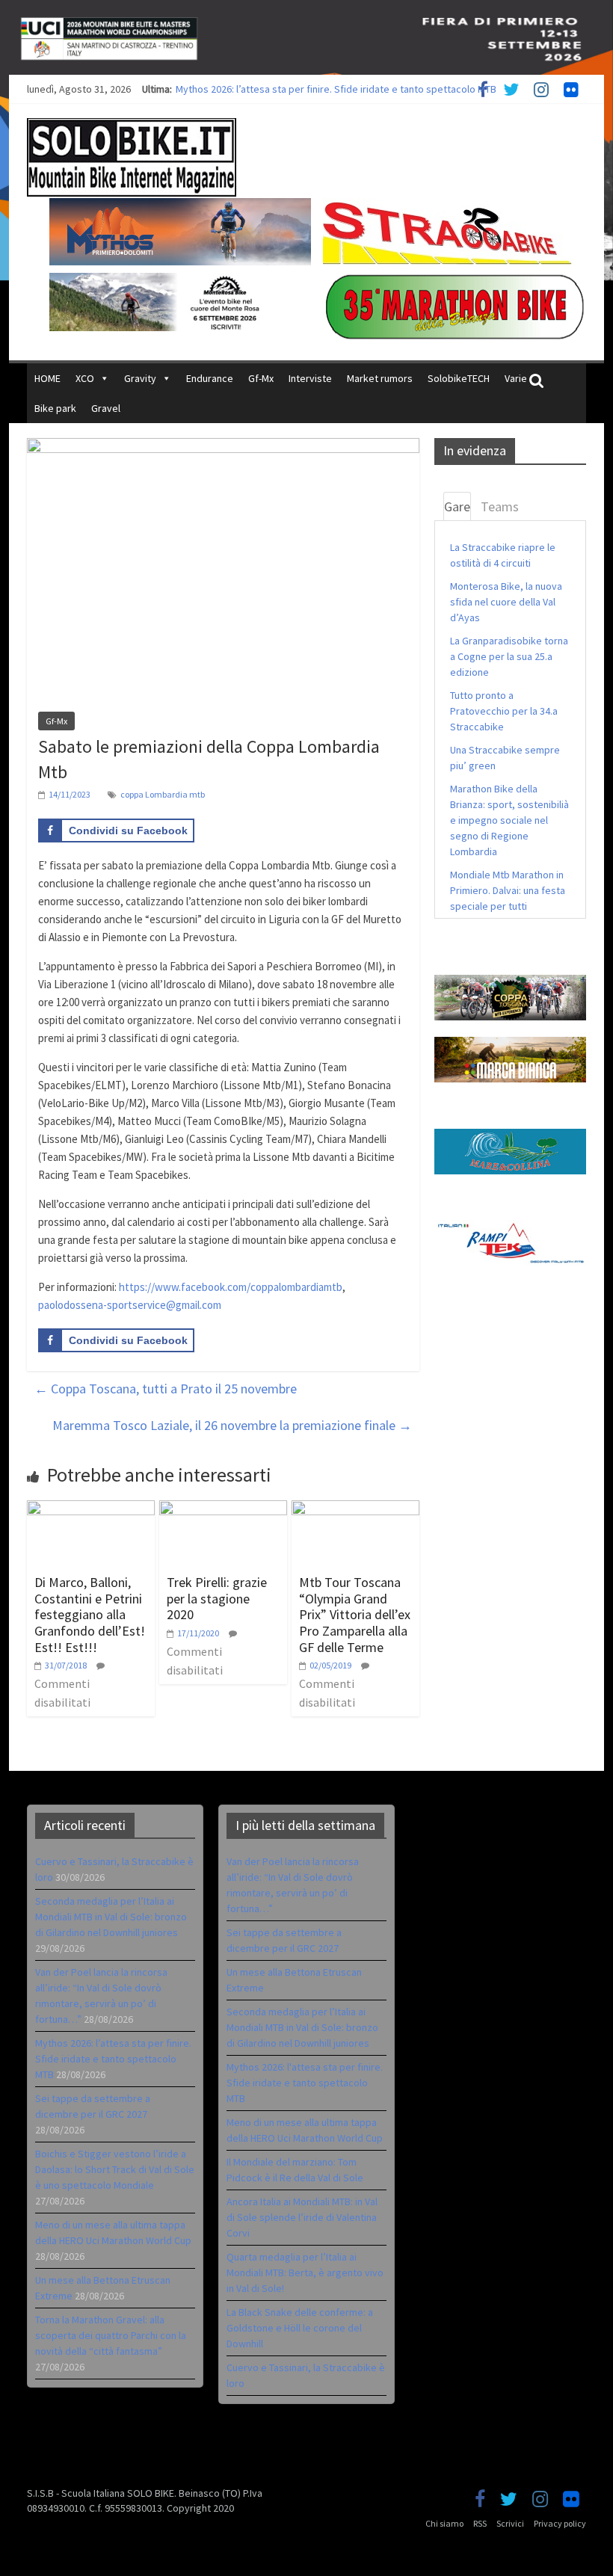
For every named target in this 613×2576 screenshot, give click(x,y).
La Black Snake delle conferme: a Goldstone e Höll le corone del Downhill (300, 2328)
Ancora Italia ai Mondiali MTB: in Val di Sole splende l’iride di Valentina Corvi (302, 2217)
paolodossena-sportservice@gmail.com (130, 1305)
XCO (85, 378)
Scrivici (510, 2523)
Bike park (55, 408)
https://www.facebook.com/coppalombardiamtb (231, 1287)
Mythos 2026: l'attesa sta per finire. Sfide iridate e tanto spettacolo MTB (305, 2083)
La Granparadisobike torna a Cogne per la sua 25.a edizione (509, 656)
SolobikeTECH (459, 378)
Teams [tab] (500, 506)
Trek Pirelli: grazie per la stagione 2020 (217, 1598)
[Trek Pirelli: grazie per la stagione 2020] (223, 1509)
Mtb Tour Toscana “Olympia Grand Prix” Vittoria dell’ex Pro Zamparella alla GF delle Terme (355, 1614)
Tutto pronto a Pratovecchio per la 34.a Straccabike (504, 711)
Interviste (310, 378)
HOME (47, 378)
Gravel (106, 408)
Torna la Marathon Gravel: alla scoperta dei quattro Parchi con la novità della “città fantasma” (111, 2335)
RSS (480, 2523)
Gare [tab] (457, 506)
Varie (516, 378)
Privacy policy (560, 2523)
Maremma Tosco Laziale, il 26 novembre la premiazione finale (232, 1425)
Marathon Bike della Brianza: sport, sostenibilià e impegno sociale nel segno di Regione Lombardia (509, 820)
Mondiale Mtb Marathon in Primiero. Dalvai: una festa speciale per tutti (508, 890)
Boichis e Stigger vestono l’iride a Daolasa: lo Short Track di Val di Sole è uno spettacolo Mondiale (115, 2169)
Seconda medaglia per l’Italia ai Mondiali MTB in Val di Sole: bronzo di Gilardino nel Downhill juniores (111, 1917)
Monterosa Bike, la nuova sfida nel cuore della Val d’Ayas (506, 602)
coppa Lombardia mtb (163, 794)
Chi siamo (444, 2523)
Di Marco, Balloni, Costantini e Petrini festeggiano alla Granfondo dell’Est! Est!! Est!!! (90, 1614)
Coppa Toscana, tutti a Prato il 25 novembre (166, 1389)
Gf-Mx (261, 378)
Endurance (210, 378)
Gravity (140, 378)
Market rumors (380, 378)
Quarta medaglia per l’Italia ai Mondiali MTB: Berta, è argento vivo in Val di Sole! (305, 2273)
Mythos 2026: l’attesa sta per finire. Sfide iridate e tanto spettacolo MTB (336, 89)
